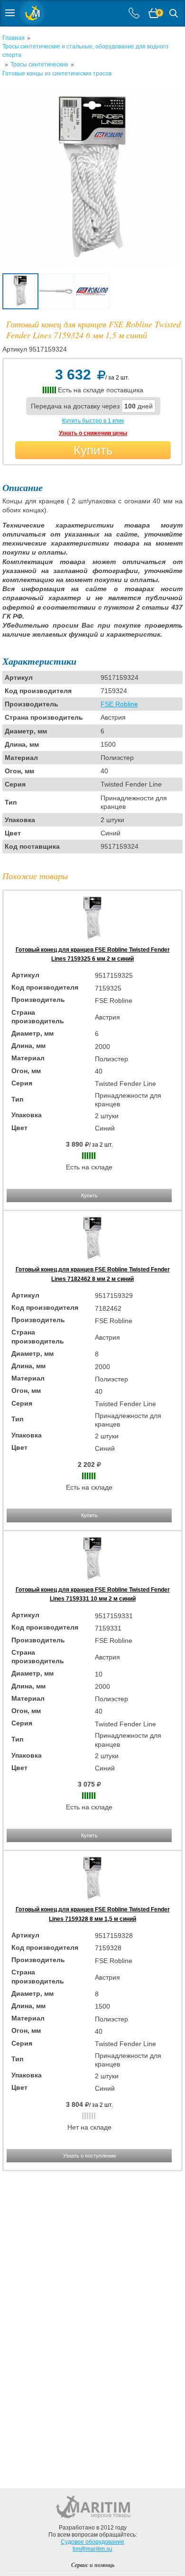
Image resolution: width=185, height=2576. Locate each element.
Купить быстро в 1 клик (93, 421)
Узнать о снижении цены (93, 433)
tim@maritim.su (92, 2549)
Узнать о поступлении (89, 2156)
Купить (93, 450)
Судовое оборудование (92, 2542)
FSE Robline (119, 704)
